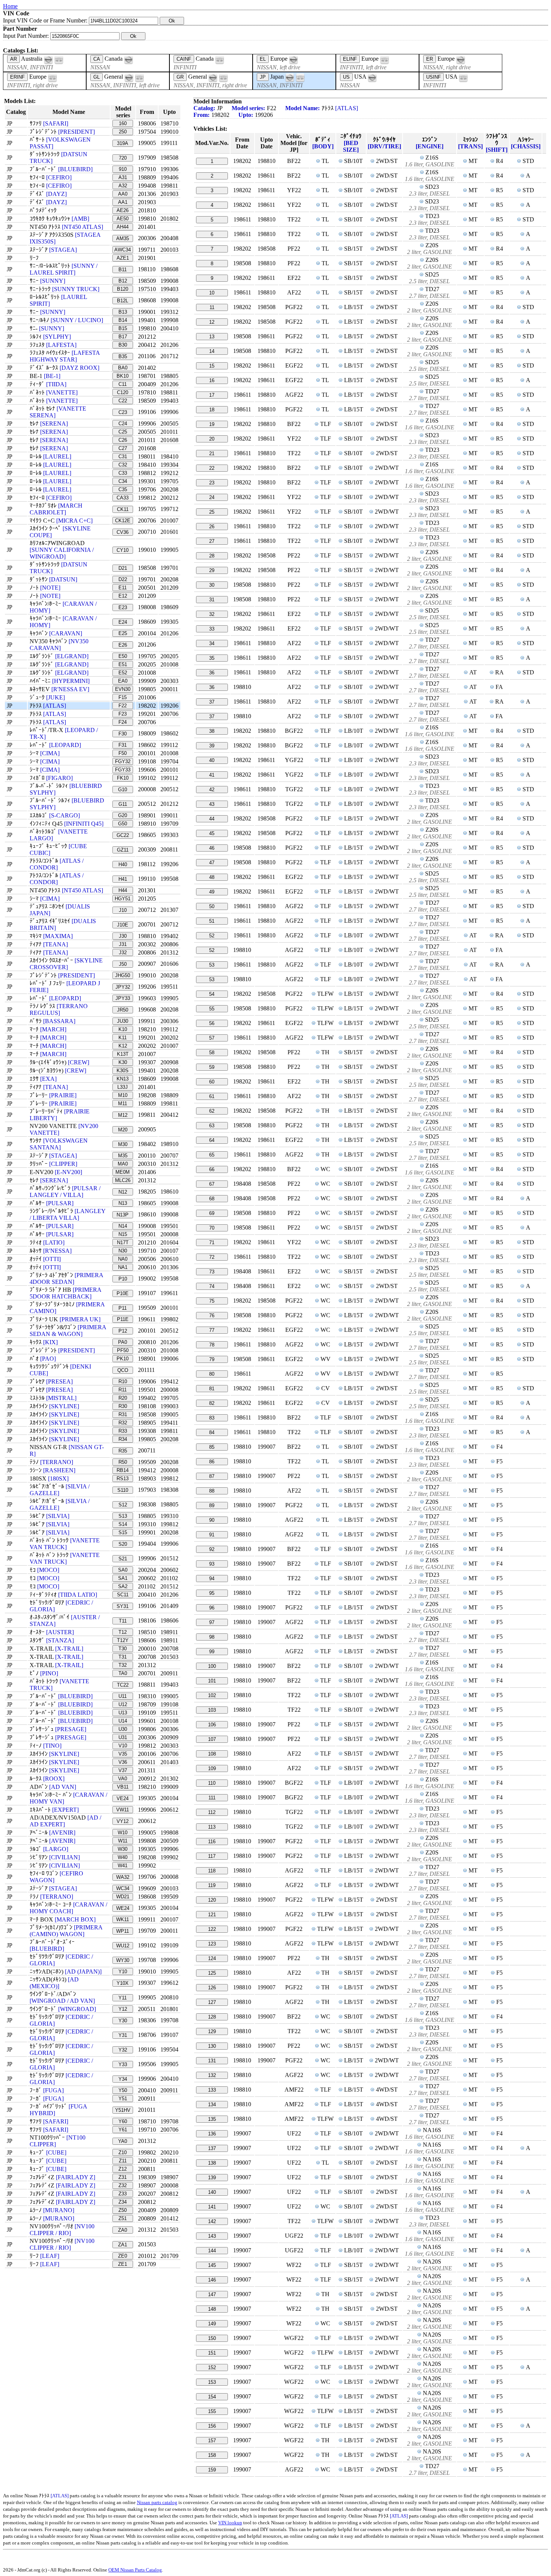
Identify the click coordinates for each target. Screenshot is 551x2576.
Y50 (123, 2090)
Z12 (123, 2169)
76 (212, 1316)
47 (212, 863)
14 (212, 351)
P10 (123, 1279)
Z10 (123, 2152)
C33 (123, 473)
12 (212, 322)
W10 (123, 1833)
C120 (123, 392)
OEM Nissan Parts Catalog (135, 2570)
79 (212, 1359)
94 (212, 1579)
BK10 (123, 376)
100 (212, 1666)
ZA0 (123, 2230)
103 (212, 1710)
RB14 (123, 1470)
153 (212, 2382)
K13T (123, 1054)
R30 (123, 1406)
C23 (123, 412)
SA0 (123, 1570)
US (346, 77)
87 (212, 1476)
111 (212, 1798)
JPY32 (123, 987)
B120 (123, 289)
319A (123, 143)
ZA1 (123, 2245)
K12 (123, 1046)
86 (212, 1462)
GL (97, 77)
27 (212, 541)
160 (123, 123)
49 (212, 892)
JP (263, 77)
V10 (123, 1746)
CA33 (123, 498)
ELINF (350, 59)
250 (123, 132)
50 (212, 906)
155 (212, 2411)
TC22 (123, 1685)
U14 (123, 1721)
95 (212, 1593)
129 (212, 2031)
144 (212, 2251)
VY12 (123, 1821)
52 (212, 936)
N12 (123, 1192)
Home (10, 6)
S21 (123, 1559)
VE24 (123, 1798)
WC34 (123, 1888)
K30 (123, 1062)
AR (13, 59)
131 (212, 2061)
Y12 (123, 2009)
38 (212, 731)
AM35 (123, 238)
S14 (123, 1524)
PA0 (123, 1342)
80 (212, 1374)
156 (212, 2426)
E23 (123, 607)
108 (212, 1754)
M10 (123, 1095)
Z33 (123, 2194)
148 (212, 2309)
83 (212, 1418)
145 (212, 2265)
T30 (123, 1649)
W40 (123, 1857)
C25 (123, 432)
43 (212, 804)
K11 (123, 1038)
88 (212, 1491)
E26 (123, 645)
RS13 (123, 1479)
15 (212, 366)
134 (212, 2105)
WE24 (123, 1908)
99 (212, 1652)
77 (212, 1330)
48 (212, 877)
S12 (123, 1505)
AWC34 (123, 250)
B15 (123, 328)
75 (212, 1301)
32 (212, 614)
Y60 (123, 2121)
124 (212, 1958)
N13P (123, 1215)
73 (212, 1272)
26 (212, 527)
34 (212, 643)
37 (212, 702)
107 (212, 1739)
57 (212, 1038)
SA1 (123, 1578)
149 (212, 2324)
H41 (123, 879)
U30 (123, 1729)
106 (212, 1725)
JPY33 (123, 998)
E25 (123, 633)
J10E (123, 925)
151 (212, 2353)
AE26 (123, 210)
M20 (123, 1130)
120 (212, 1900)
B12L (123, 301)
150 (212, 2338)
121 (212, 1915)
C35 (123, 489)
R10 (123, 1381)
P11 (123, 1308)
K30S (123, 1071)
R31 (123, 1414)
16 (212, 380)
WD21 (123, 1897)
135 (212, 2119)
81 (212, 1389)
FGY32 (123, 761)
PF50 (123, 1350)
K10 (123, 1029)
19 (212, 424)
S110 (123, 1490)
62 (212, 1111)
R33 (123, 1431)
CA (97, 59)
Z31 (123, 2177)
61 (212, 1096)
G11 (123, 804)
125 (212, 1973)
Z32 (123, 2185)
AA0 (123, 194)
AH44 (123, 227)
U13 (123, 1713)
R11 (123, 1390)
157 (212, 2441)
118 (212, 1871)
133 (212, 2090)
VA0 (123, 1779)
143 (212, 2236)
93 (212, 1564)
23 (212, 483)
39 (212, 746)
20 (212, 439)
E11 (123, 588)
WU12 (123, 1946)
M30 (123, 1144)
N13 (123, 1203)
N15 (123, 1234)
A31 (123, 177)
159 (212, 2470)
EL (263, 59)
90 (212, 1520)
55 (212, 1009)
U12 (123, 1704)
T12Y (123, 1640)
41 (212, 775)
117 (212, 1856)
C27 (123, 448)
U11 (123, 1696)
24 (212, 497)
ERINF (17, 77)
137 (212, 2148)
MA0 (123, 1164)
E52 (123, 673)
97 (212, 1622)
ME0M (123, 1172)
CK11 (123, 509)
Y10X (123, 1983)
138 (212, 2163)
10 (212, 293)
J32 (123, 953)
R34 (123, 1439)
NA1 (123, 1267)
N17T (123, 1242)
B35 (123, 356)
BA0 (123, 368)
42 (212, 790)
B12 (123, 281)
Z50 (123, 2210)
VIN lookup (230, 2523)
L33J (123, 1087)
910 (123, 169)
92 (212, 1549)
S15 (123, 1532)
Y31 (123, 2035)
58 (212, 1053)
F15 (123, 697)
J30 (123, 936)
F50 (123, 753)
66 (212, 1169)
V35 (123, 1754)
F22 (123, 706)
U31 (123, 1737)
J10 (123, 910)
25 (212, 512)
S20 (123, 1544)
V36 (123, 1762)
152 (212, 2368)
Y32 (123, 2050)
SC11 (123, 1595)
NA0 (123, 1259)
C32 (123, 465)
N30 (123, 1251)
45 (212, 833)
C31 (123, 456)
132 (212, 2075)
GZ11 (123, 850)
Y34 (123, 2079)
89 (212, 1505)
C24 (123, 424)
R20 (123, 1398)
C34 (123, 481)
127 (212, 2002)
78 (212, 1345)
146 (212, 2280)
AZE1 (123, 258)
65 (212, 1155)
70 (212, 1228)
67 (212, 1184)
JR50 (123, 1010)
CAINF (184, 59)
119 (212, 1885)
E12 (123, 596)
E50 (123, 656)
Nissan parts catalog (157, 2502)
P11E (123, 1319)
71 (212, 1242)
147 (212, 2294)
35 (212, 658)
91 (212, 1535)
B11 (123, 270)
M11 (123, 1103)
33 (212, 629)
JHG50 (123, 975)
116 (212, 1842)
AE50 (123, 219)
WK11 (123, 1919)
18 (212, 410)
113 (212, 1827)
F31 (123, 745)
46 (212, 848)
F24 (123, 722)
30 (212, 585)
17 (212, 395)
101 (212, 1681)
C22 (123, 401)
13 (212, 337)
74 (212, 1286)
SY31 (123, 1606)
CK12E (123, 521)
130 (212, 2046)
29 (212, 570)
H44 (123, 890)
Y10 (123, 1972)
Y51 (123, 2099)
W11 (123, 1841)
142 (212, 2221)
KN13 (123, 1079)
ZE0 (123, 2256)
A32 (123, 186)
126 (212, 1988)
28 (212, 556)
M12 (123, 1115)
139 (212, 2178)
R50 (123, 1462)
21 (212, 453)
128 (212, 2017)
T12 (123, 1632)
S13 (123, 1516)
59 (212, 1067)
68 (212, 1199)
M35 (123, 1156)
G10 (123, 790)
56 (212, 1023)
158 (212, 2455)
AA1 (123, 202)
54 (212, 994)
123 (212, 1944)
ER (430, 59)
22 (212, 468)
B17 (123, 337)
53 (212, 965)
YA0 (123, 2141)
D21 (123, 568)
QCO (123, 1370)
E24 (123, 622)
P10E (123, 1293)
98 (212, 1637)
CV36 (123, 532)
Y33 (123, 2064)
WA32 (123, 1877)
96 (212, 1608)
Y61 (123, 2130)
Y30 (123, 2021)
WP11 (123, 1931)
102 (212, 1695)
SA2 (123, 1586)
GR (180, 77)
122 (212, 1929)
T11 (123, 1621)
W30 (123, 1849)
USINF (433, 77)
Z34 (123, 2202)
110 (212, 1783)
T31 (123, 1657)
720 (123, 158)
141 (212, 2207)
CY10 (123, 550)
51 (212, 921)
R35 (123, 1451)
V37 (123, 1770)
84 (212, 1432)
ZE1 (123, 2264)
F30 (123, 734)
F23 (123, 714)
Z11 (123, 2161)
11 (212, 307)
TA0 (123, 1673)
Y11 (123, 1998)
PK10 (123, 1359)
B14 (123, 320)
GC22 (123, 835)
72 (212, 1257)
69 (212, 1213)
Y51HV (123, 2110)
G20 (123, 815)
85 (212, 1447)
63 (212, 1126)
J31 (123, 944)
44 (212, 819)
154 (212, 2397)
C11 (123, 384)
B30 (123, 345)
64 (212, 1140)
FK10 (123, 778)
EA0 (123, 681)
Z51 (123, 2218)
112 (212, 1812)
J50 (123, 964)
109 (212, 1768)
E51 (123, 664)
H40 (123, 864)
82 (212, 1403)
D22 (123, 579)
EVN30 (123, 689)
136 (212, 2134)
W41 (123, 1866)
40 (212, 760)
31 (212, 600)
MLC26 (123, 1180)
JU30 (123, 1021)
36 (212, 673)
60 (212, 1082)
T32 (123, 1665)
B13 (123, 312)
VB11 (123, 1787)
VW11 (123, 1810)
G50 (123, 824)
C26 (123, 440)
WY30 (123, 1960)
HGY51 (123, 899)
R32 (123, 1423)
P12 (123, 1331)
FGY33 (123, 770)
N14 (123, 1226)
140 (212, 2192)
